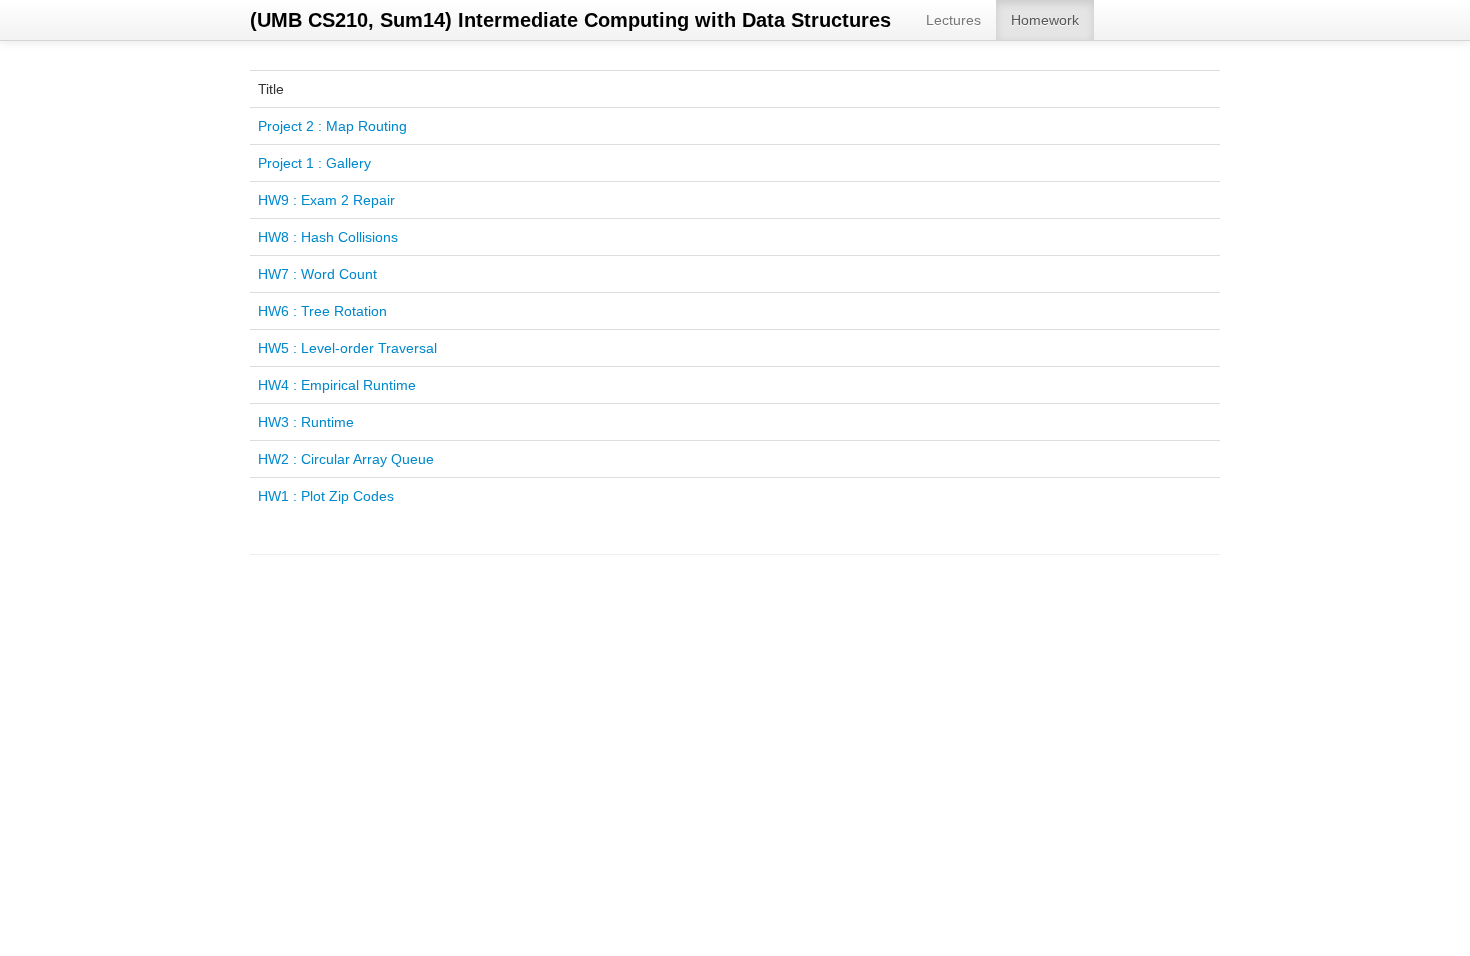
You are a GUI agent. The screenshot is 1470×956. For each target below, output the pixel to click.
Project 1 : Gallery (314, 163)
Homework (1045, 20)
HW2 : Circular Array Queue (346, 459)
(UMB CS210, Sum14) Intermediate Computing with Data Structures (570, 20)
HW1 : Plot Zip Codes (326, 496)
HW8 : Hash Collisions (328, 237)
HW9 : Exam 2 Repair (326, 200)
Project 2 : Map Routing (332, 126)
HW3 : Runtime (306, 422)
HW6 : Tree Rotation (322, 311)
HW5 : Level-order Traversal (347, 348)
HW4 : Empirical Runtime (337, 385)
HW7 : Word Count (317, 274)
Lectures (953, 20)
